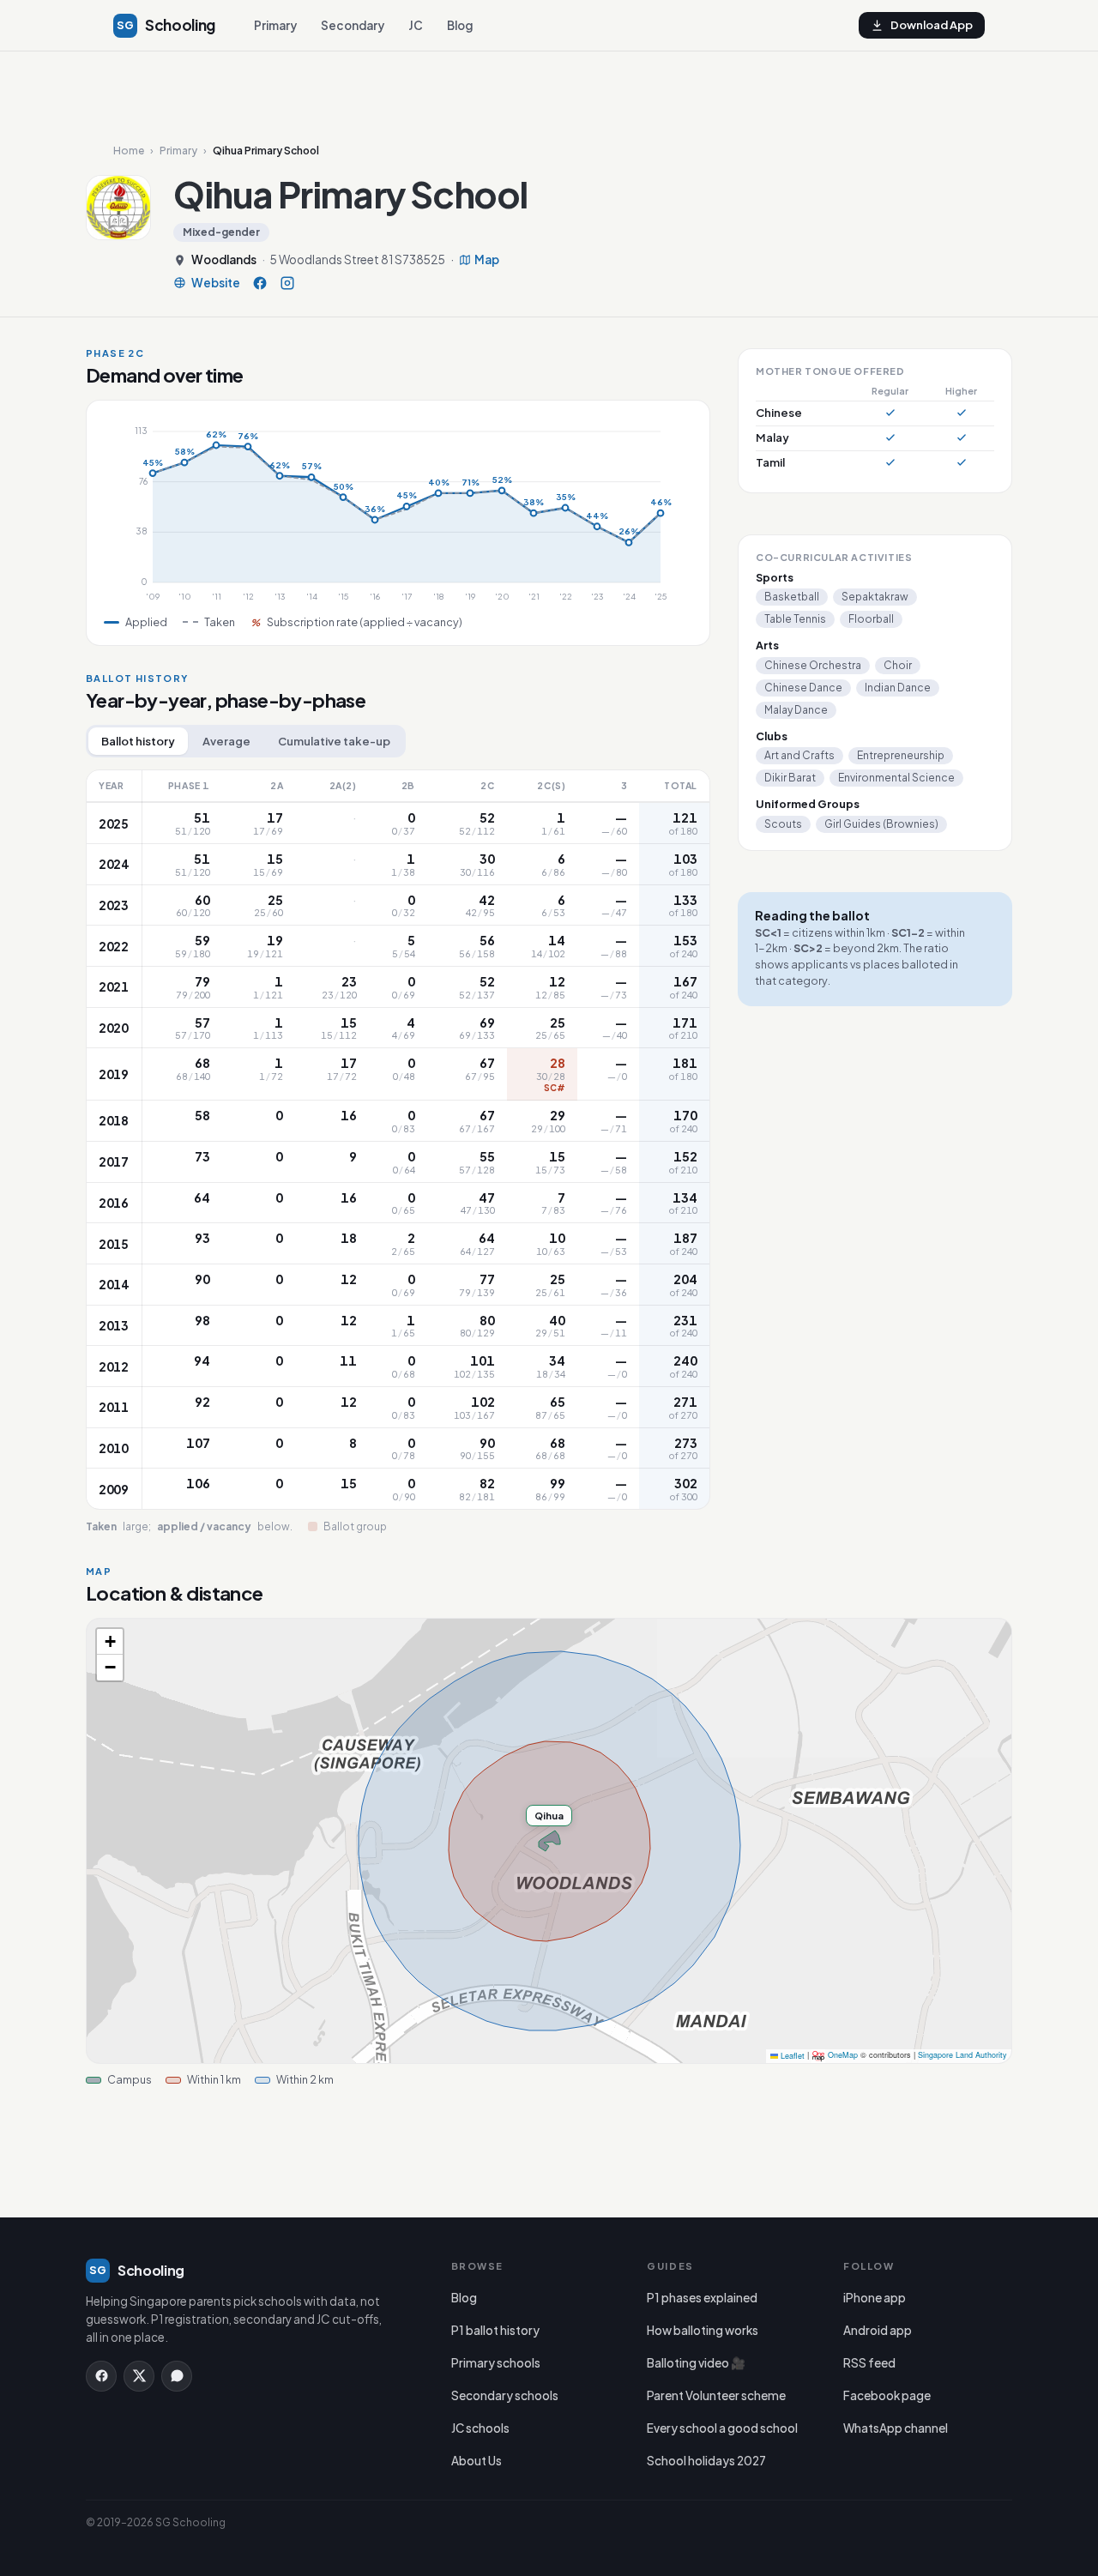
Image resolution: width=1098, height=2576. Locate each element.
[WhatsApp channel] (177, 2376)
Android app (878, 2330)
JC (416, 25)
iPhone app (875, 2298)
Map (487, 260)
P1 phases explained (702, 2298)
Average (226, 741)
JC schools (480, 2428)
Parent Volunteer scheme (716, 2395)
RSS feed (869, 2363)
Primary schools (496, 2363)
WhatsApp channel (896, 2428)
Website (216, 283)
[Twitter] (139, 2376)
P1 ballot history (495, 2330)
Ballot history (138, 741)
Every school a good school (722, 2428)
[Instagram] (287, 283)
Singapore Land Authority (962, 2056)
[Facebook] (260, 283)
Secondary (353, 25)
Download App (932, 25)
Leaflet (791, 2056)
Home (129, 151)
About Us (477, 2461)
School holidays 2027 (706, 2461)
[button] (110, 1642)
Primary (275, 25)
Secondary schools (505, 2395)
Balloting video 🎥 (696, 2363)
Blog (460, 25)
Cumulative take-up (334, 741)
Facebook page (887, 2395)
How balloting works (703, 2330)
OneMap (843, 2056)
